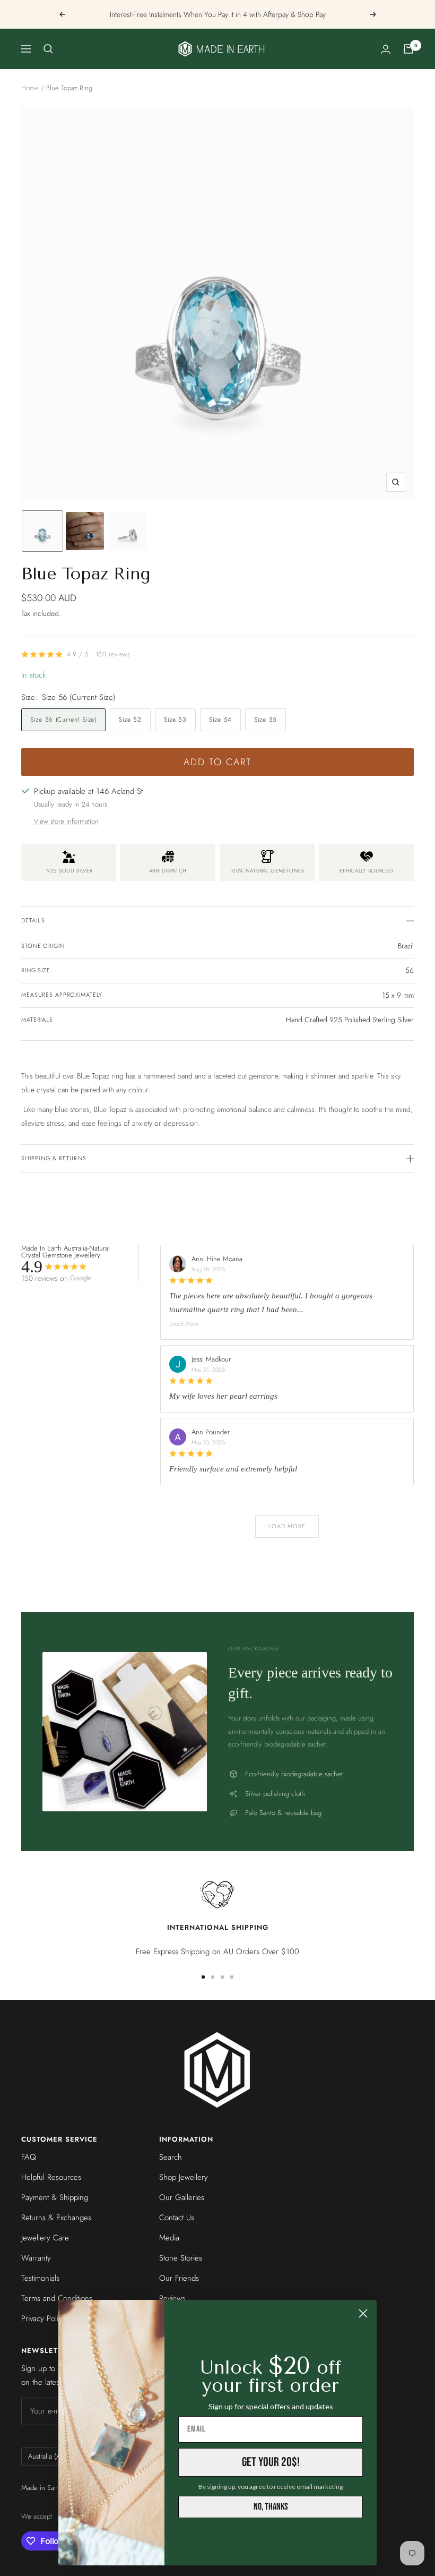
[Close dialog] (363, 2313)
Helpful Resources (51, 2177)
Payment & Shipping (55, 2197)
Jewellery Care (45, 2238)
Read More (184, 1324)
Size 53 (175, 720)
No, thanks (271, 2507)
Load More (287, 1526)
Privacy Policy (43, 2318)
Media (169, 2238)
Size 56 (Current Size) (63, 720)
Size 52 (130, 720)
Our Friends (179, 2278)
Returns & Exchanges (56, 2218)
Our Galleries (182, 2197)
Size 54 (220, 720)
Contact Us (177, 2218)
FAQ (29, 2157)
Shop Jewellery (184, 2177)
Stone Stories (181, 2258)
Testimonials (40, 2278)
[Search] (48, 49)
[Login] (386, 49)
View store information (66, 821)
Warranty (36, 2258)
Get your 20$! (271, 2462)
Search (171, 2157)
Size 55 (266, 720)
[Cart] (408, 49)
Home (30, 88)
